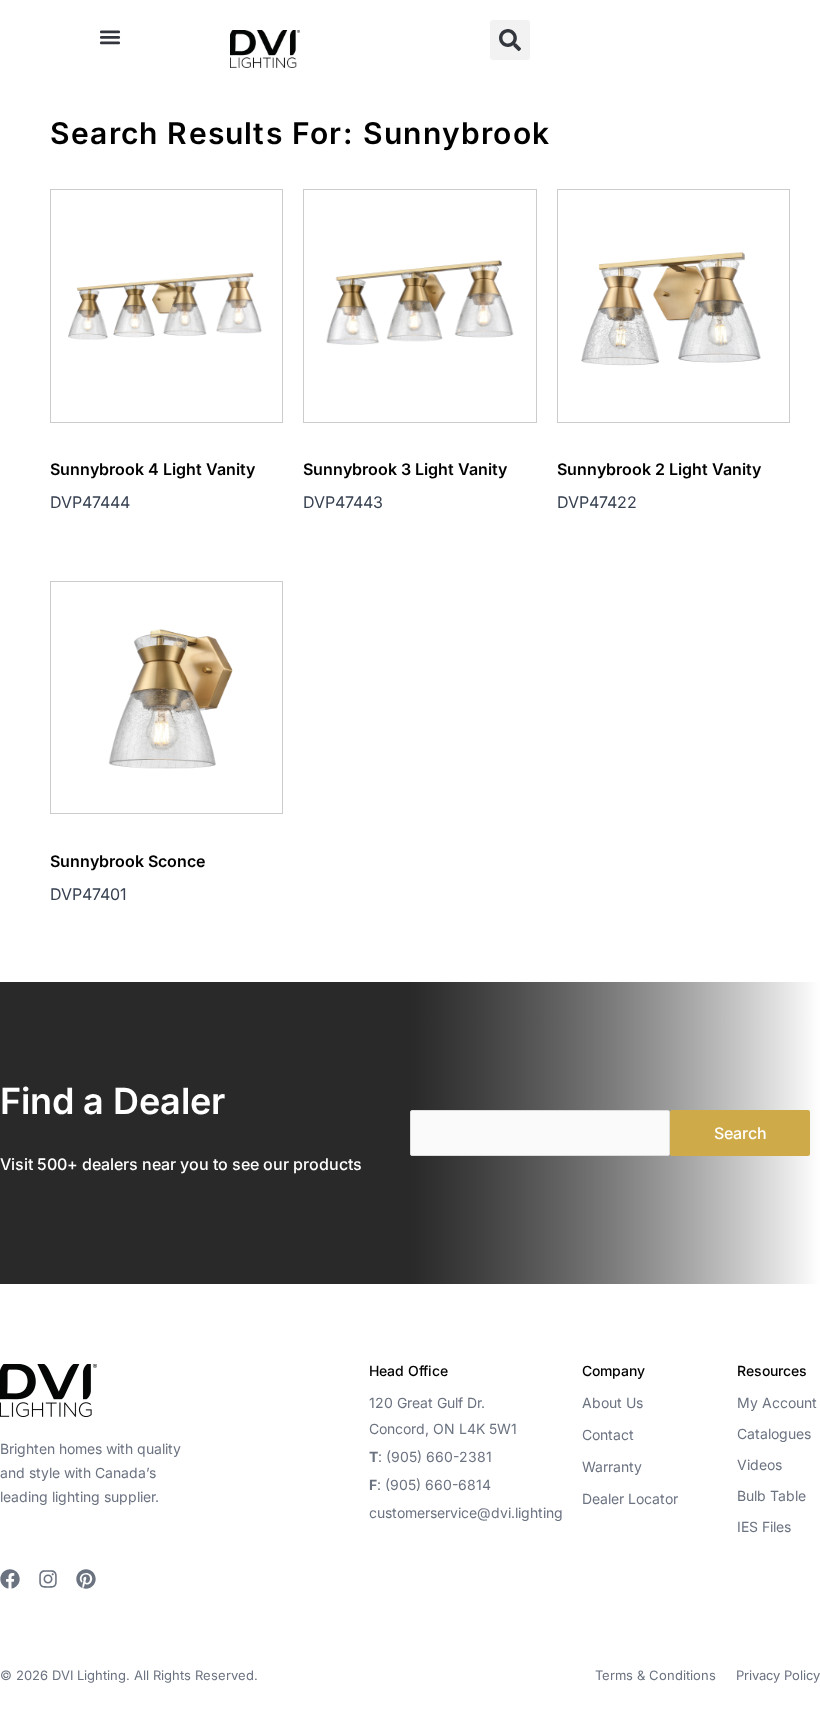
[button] (110, 36)
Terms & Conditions (655, 1675)
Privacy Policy (778, 1675)
